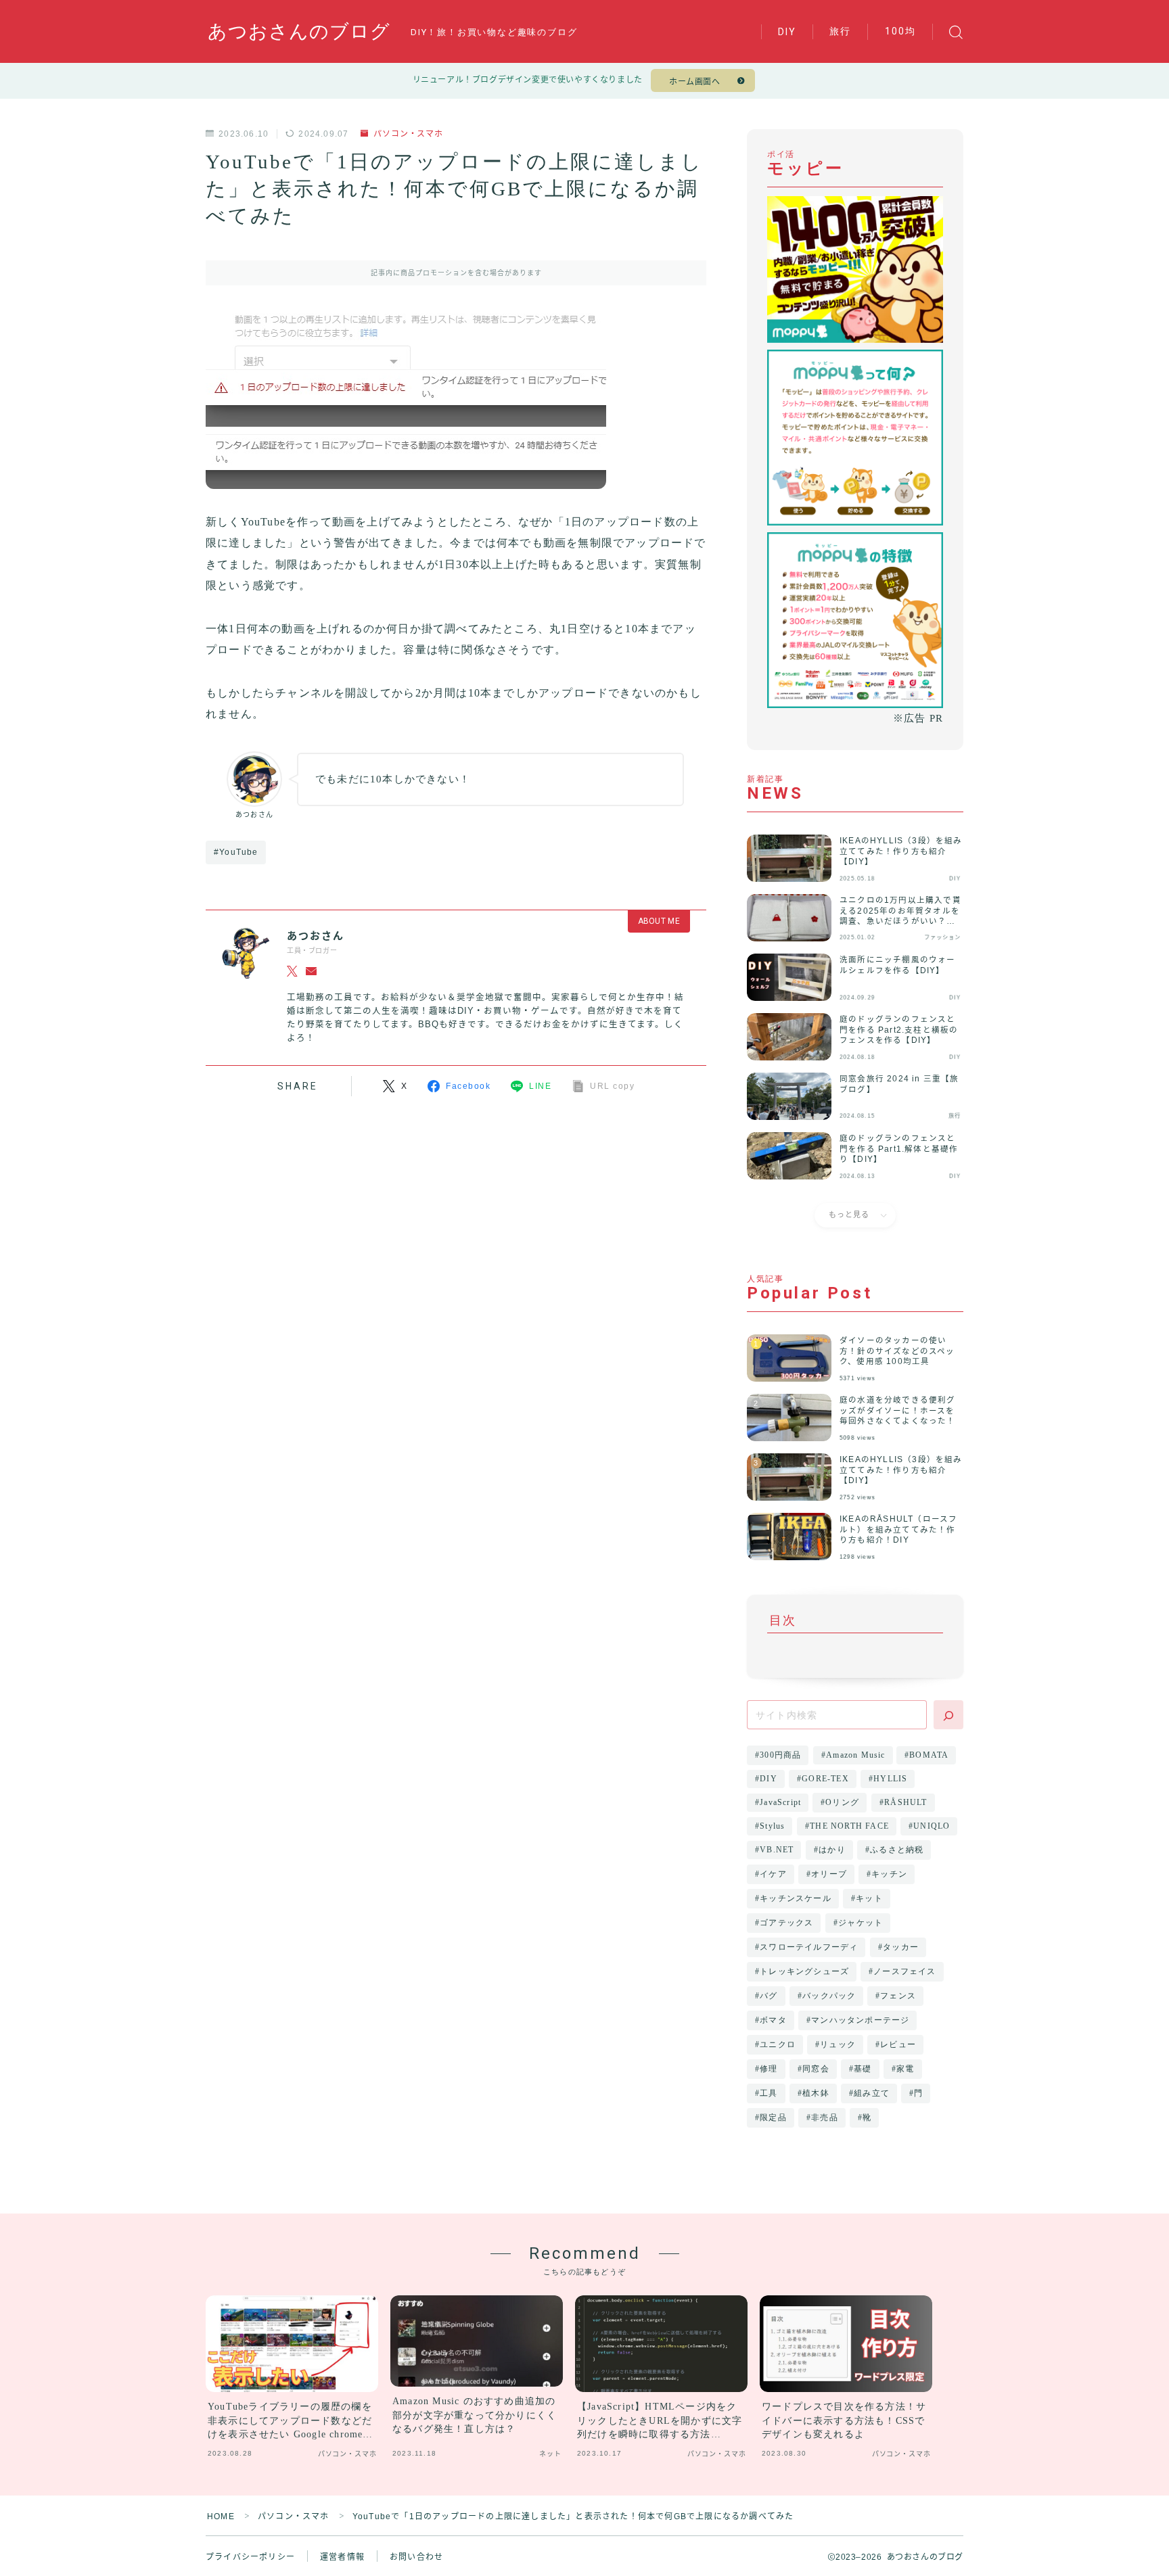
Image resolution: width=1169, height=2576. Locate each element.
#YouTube (236, 852)
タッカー (901, 1947)
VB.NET (777, 1850)
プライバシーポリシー (250, 2557)
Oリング (843, 1802)
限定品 (773, 2117)
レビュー (899, 2044)
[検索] (948, 1715)
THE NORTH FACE (849, 1826)
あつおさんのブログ (299, 32)
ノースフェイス (905, 1971)
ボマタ (773, 2020)
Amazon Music (855, 1755)
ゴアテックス (786, 1923)
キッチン (889, 1874)
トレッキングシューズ (804, 1971)
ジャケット (861, 1923)
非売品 (825, 2117)
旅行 (840, 31)
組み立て (872, 2093)
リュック (838, 2044)
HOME (221, 2516)
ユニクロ (778, 2044)
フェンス (899, 1996)
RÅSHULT (906, 1802)
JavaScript (780, 1802)
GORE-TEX (825, 1779)
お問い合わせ (416, 2557)
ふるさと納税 (897, 1850)
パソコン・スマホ (408, 134)
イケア (773, 1874)
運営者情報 (342, 2557)
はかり (832, 1850)
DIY (787, 32)
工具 (769, 2093)
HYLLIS (890, 1779)
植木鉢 (816, 2093)
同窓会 (816, 2069)
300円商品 (780, 1755)
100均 (900, 31)
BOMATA (930, 1755)
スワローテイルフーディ (809, 1947)
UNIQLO (932, 1826)
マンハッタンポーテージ (860, 2020)
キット (869, 1898)
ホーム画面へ (695, 82)
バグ (769, 1996)
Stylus (772, 1826)
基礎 (863, 2069)
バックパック (829, 1996)
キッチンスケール (796, 1898)
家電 (905, 2069)
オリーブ (829, 1874)
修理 (769, 2069)
